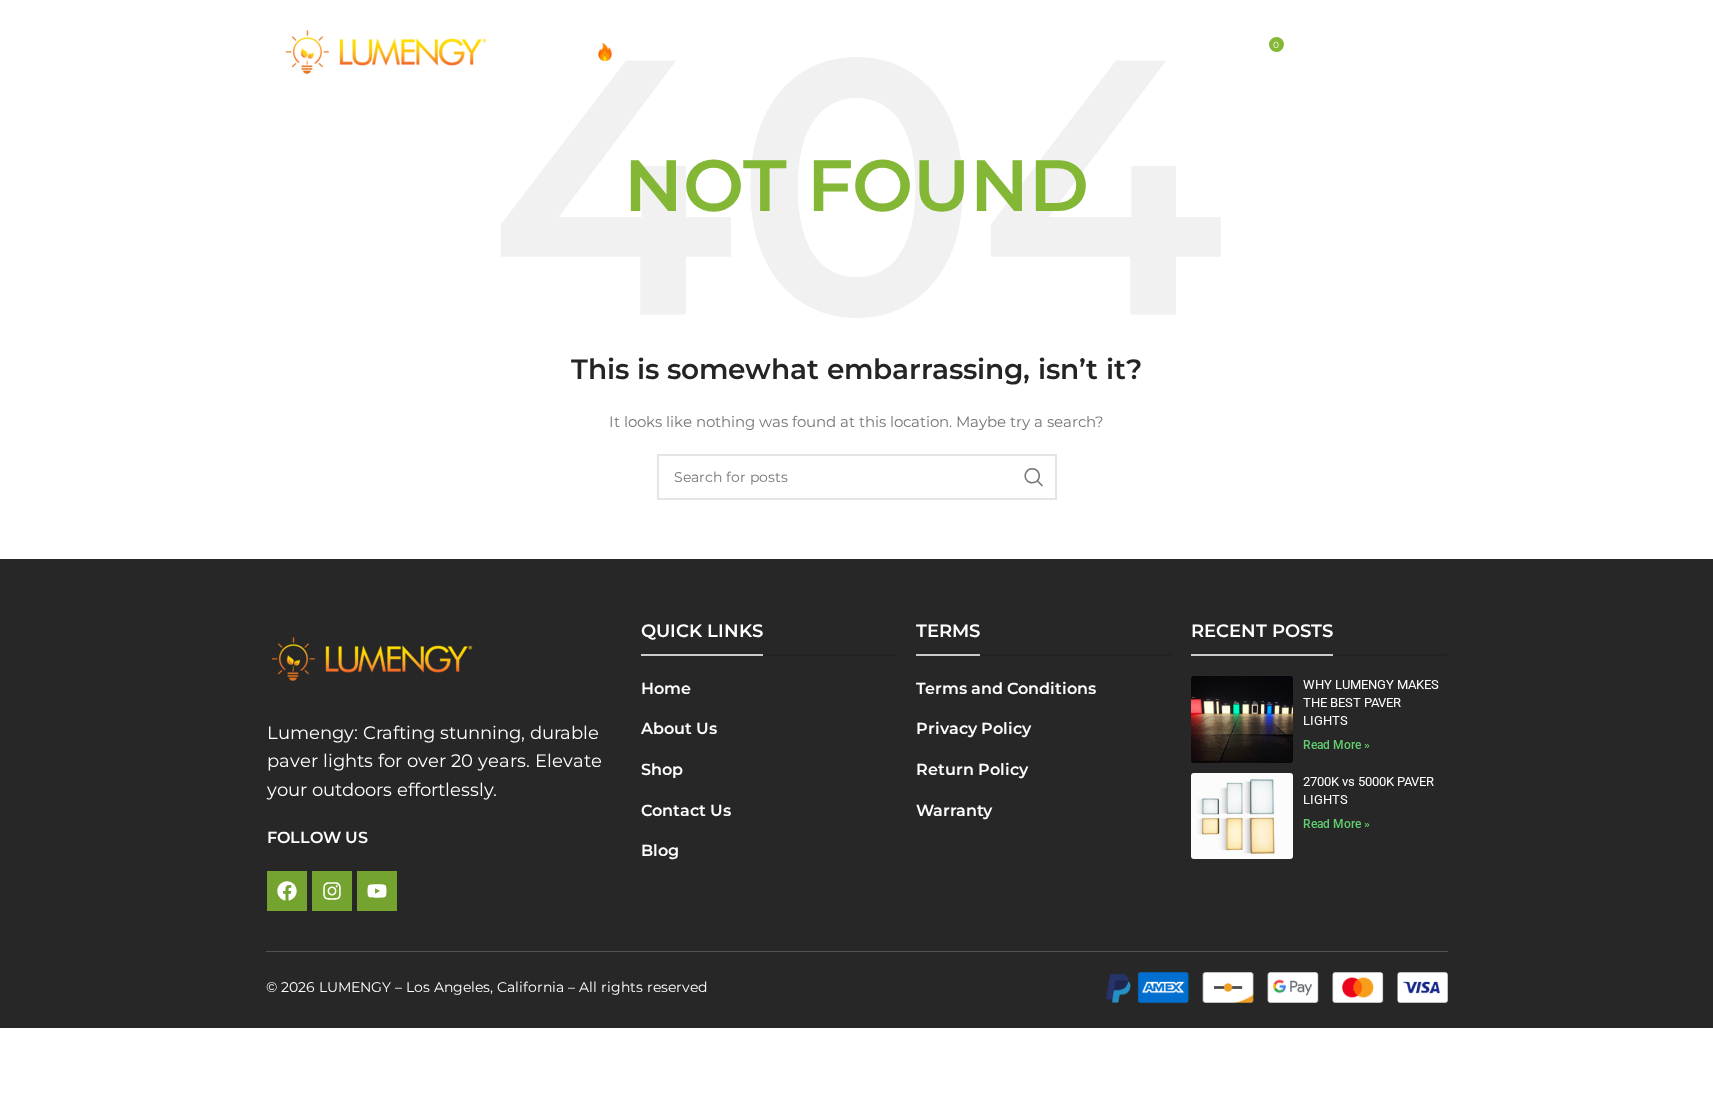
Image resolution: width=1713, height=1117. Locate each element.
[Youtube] (377, 891)
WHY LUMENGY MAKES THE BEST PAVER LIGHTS (1371, 702)
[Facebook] (287, 891)
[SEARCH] (1034, 477)
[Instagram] (332, 891)
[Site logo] (386, 51)
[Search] (1225, 52)
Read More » (1336, 745)
